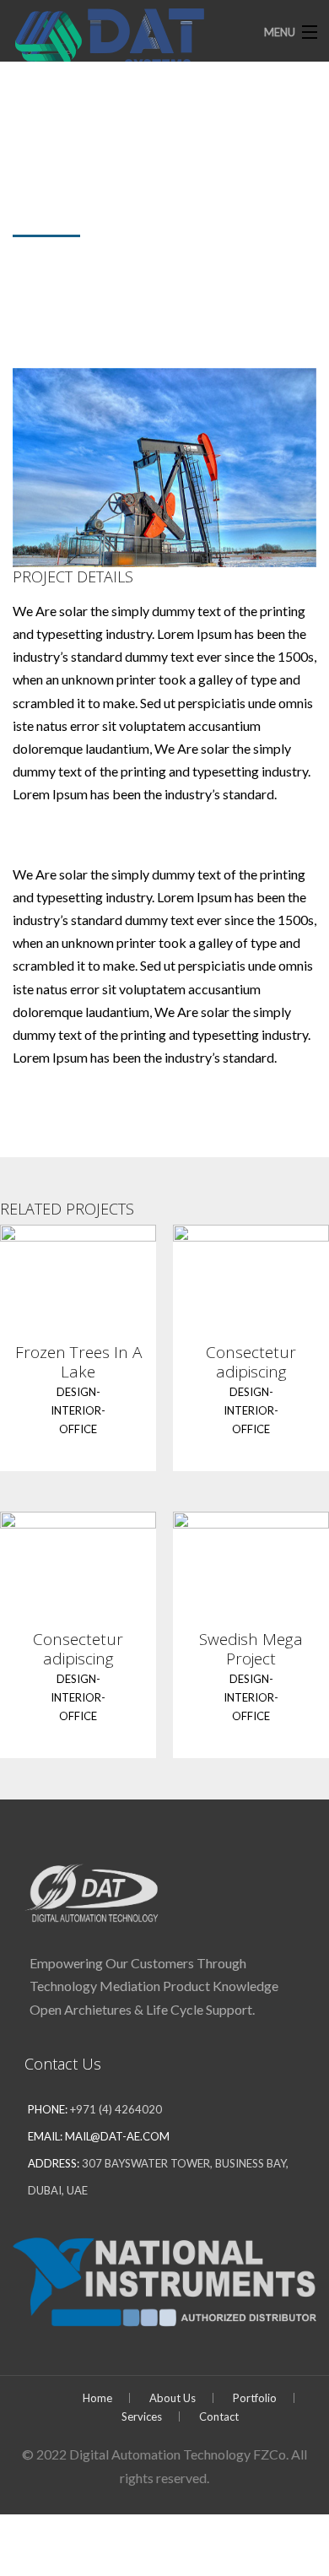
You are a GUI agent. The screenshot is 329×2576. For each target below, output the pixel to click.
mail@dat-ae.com (117, 2136)
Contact (219, 2416)
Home (97, 2398)
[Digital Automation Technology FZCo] (133, 40)
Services (142, 2416)
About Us (173, 2398)
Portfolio (255, 2398)
